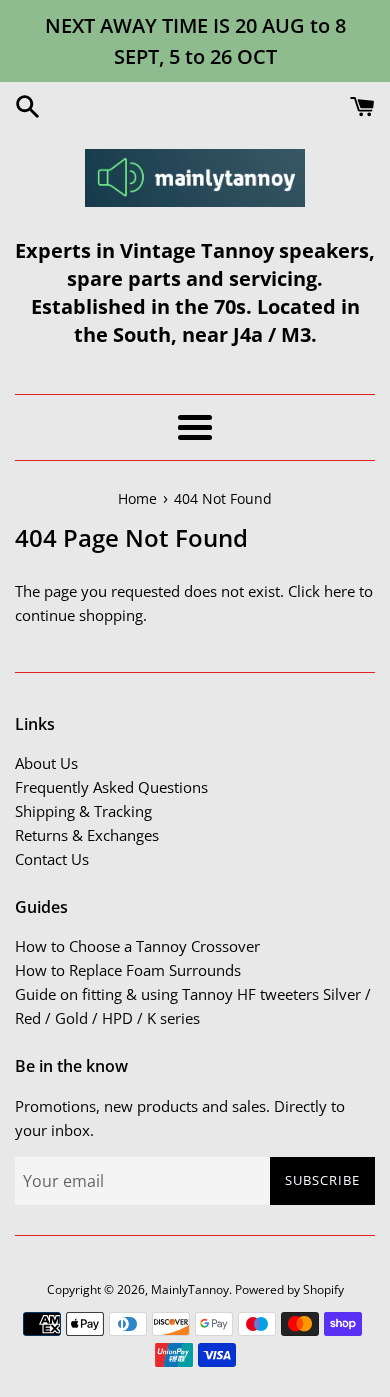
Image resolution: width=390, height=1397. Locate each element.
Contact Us (52, 859)
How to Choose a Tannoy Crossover (137, 946)
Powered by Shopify (289, 1289)
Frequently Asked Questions (111, 787)
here (339, 591)
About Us (46, 763)
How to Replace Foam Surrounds (128, 970)
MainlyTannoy (190, 1289)
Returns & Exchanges (87, 835)
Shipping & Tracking (83, 811)
